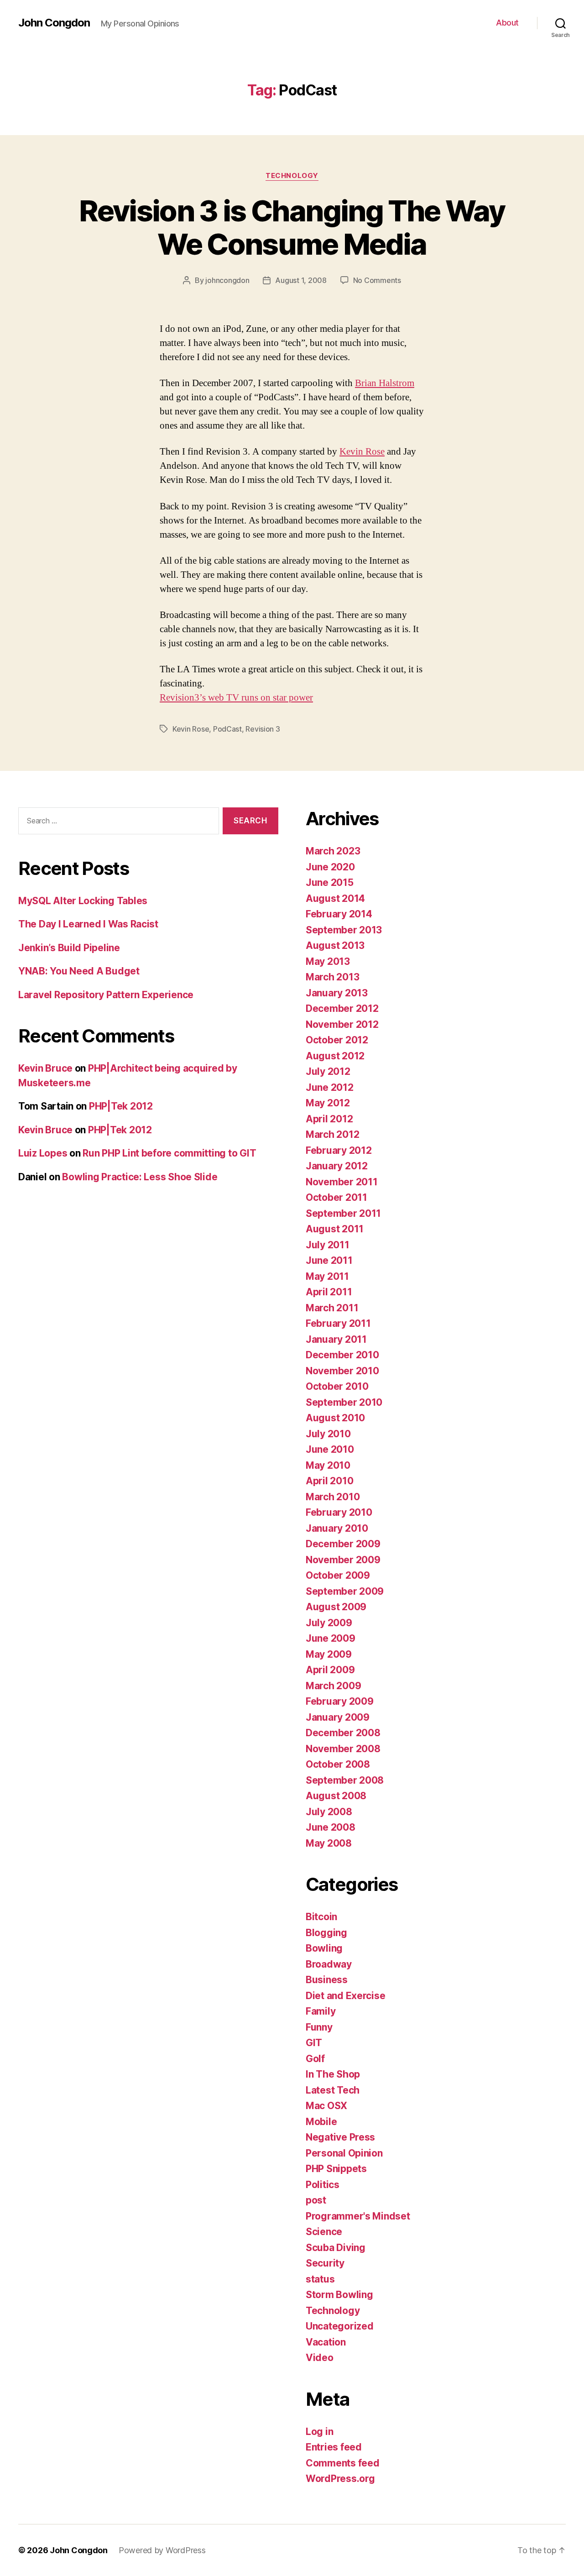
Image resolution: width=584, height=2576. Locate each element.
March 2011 (332, 1308)
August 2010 (335, 1418)
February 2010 (339, 1512)
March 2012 (332, 1134)
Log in (319, 2432)
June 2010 (330, 1449)
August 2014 (335, 898)
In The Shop (333, 2074)
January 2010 (337, 1528)
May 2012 (328, 1103)
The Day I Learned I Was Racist (88, 924)
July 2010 (328, 1434)
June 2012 (330, 1087)
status (320, 2279)
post (316, 2200)
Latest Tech (333, 2090)
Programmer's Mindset (358, 2216)
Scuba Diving (336, 2248)
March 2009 (333, 1686)
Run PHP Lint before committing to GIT (169, 1153)
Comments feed (343, 2463)
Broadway (329, 1964)
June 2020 (330, 867)
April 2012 (329, 1119)
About (507, 23)
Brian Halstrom (385, 383)
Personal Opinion (344, 2153)
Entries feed (334, 2447)
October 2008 (338, 1764)
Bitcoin (321, 1917)
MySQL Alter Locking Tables (83, 901)
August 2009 (336, 1607)
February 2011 (338, 1323)
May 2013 (328, 961)
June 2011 (329, 1260)
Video (320, 2358)
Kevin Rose (362, 452)
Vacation (326, 2342)
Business (327, 1980)
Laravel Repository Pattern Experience (106, 995)
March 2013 (332, 977)
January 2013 (337, 993)
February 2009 (340, 1701)
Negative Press (340, 2137)
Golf (315, 2059)
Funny (319, 2027)
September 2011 (343, 1213)
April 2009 (330, 1670)
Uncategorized (340, 2326)
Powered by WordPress (162, 2550)
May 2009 (329, 1654)
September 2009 (345, 1591)
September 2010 (344, 1402)
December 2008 (343, 1733)
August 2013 (335, 945)
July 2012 (328, 1071)
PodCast (227, 729)
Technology (292, 176)
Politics (323, 2185)
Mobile (321, 2122)
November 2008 (343, 1749)
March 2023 (333, 851)
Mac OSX (326, 2106)
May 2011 (327, 1276)
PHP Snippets (336, 2169)
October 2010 (337, 1386)
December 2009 (343, 1544)
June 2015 (330, 882)
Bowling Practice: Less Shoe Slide (140, 1177)
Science (324, 2232)
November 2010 (342, 1371)
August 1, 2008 (301, 280)
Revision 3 (263, 729)
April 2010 (329, 1481)
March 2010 (333, 1497)
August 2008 (336, 1796)
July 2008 (329, 1812)
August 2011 (335, 1229)
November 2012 (342, 1024)
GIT (314, 2043)
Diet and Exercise (345, 1996)
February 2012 (339, 1150)
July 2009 (329, 1623)
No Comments (377, 280)
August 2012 (335, 1056)
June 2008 (331, 1827)
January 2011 (336, 1339)
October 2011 (336, 1197)
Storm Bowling (339, 2295)
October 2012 (337, 1040)
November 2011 (342, 1182)
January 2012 (337, 1166)
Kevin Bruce (45, 1068)
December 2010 (342, 1355)
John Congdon (54, 23)
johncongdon (227, 280)
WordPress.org (340, 2479)
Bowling (324, 1948)
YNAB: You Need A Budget (79, 971)
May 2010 (328, 1465)
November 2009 (343, 1560)
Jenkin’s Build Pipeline (69, 948)
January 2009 (338, 1717)
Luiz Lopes (43, 1153)
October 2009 (338, 1575)
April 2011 (329, 1292)
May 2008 (329, 1843)
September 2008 (345, 1780)
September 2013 (344, 930)
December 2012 (342, 1008)
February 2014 (339, 914)
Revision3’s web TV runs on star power (236, 698)
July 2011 (328, 1245)
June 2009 (331, 1638)
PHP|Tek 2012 (121, 1106)
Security (325, 2263)
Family (321, 2011)
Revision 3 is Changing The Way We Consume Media (292, 227)
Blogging (326, 1933)
